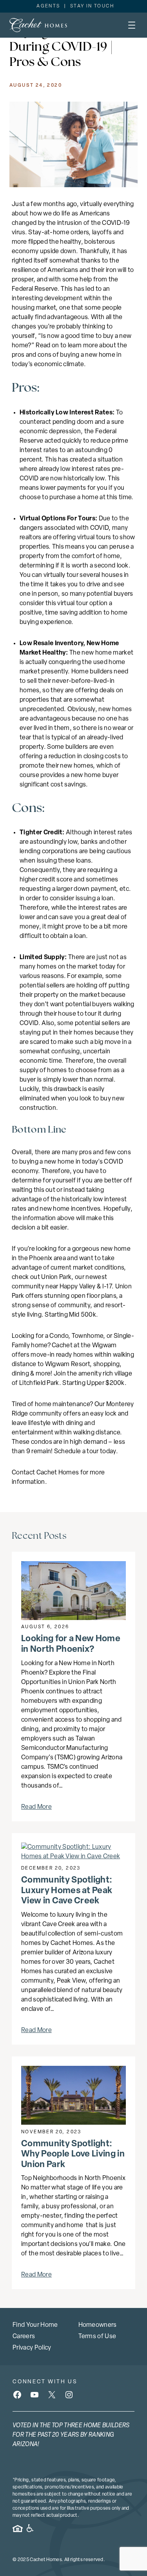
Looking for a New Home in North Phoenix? (71, 1644)
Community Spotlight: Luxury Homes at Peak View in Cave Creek (67, 1891)
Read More (36, 1807)
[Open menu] (132, 25)
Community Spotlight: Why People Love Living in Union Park (73, 2155)
